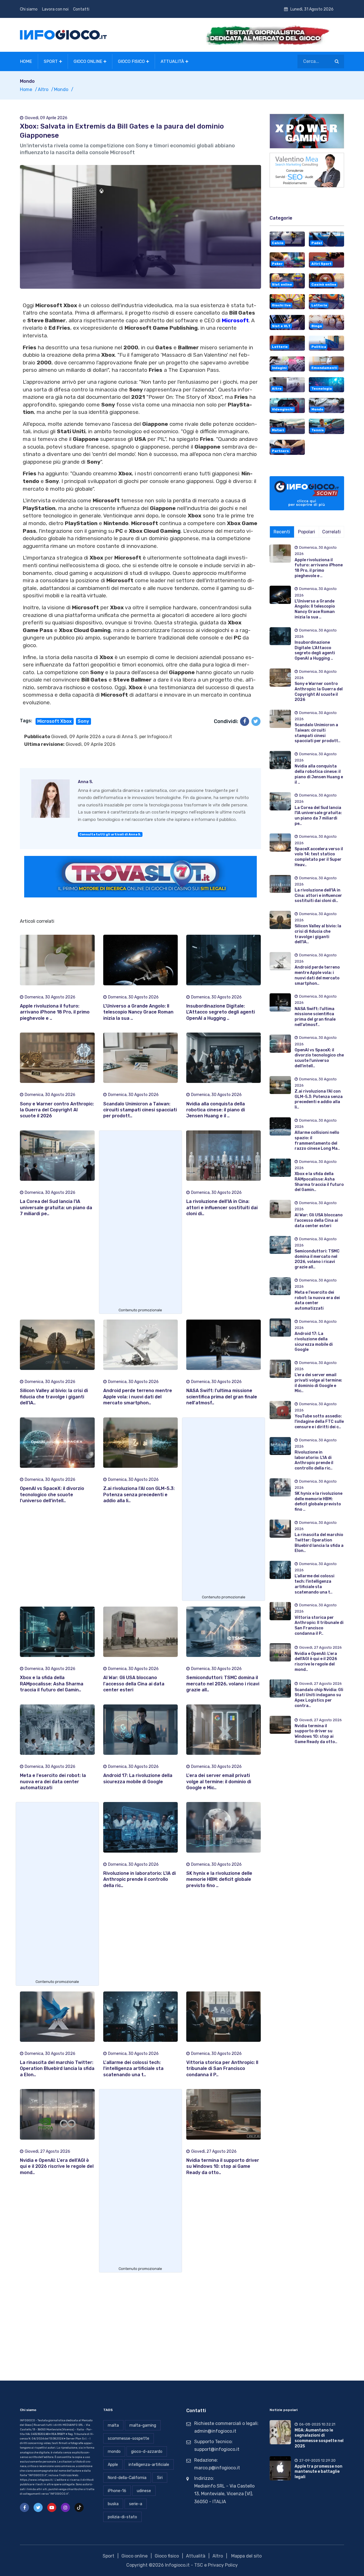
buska (113, 2504)
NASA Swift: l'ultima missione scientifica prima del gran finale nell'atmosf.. (222, 1397)
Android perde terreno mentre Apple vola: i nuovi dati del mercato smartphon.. (138, 1397)
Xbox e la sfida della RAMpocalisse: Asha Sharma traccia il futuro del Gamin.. (52, 1684)
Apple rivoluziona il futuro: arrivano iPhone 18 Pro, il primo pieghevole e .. (55, 1012)
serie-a (136, 2504)
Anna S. (130, 737)
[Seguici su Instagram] (65, 2507)
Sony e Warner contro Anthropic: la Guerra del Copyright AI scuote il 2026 (57, 1110)
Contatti (81, 9)
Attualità (172, 61)
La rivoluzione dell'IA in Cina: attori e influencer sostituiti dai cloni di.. (222, 1207)
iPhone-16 (117, 2491)
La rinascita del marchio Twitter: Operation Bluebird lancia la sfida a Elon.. (57, 2069)
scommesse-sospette (129, 2438)
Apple (113, 2465)
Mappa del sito (246, 2556)
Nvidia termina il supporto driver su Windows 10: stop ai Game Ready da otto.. (223, 2166)
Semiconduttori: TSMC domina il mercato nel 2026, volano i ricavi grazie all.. (223, 1684)
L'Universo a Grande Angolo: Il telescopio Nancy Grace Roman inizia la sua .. (138, 1012)
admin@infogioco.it (215, 2431)
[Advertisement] (140, 1221)
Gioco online (88, 61)
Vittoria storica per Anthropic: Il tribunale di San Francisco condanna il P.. (222, 2069)
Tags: (26, 721)
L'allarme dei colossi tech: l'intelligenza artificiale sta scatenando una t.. (133, 2069)
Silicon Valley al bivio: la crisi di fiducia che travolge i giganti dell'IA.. (54, 1397)
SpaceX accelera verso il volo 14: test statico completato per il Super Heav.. (319, 857)
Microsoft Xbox (54, 721)
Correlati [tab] (331, 532)
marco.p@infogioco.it (217, 2468)
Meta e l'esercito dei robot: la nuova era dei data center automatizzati (53, 1782)
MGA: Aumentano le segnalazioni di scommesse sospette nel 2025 (319, 2438)
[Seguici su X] (38, 2507)
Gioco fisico (131, 61)
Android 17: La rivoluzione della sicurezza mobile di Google (314, 1342)
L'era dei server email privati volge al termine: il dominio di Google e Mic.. (219, 1782)
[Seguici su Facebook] (24, 2507)
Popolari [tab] (307, 532)
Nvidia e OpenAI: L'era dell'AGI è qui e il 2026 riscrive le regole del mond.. (57, 2166)
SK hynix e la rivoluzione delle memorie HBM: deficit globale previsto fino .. (219, 1879)
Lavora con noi (55, 9)
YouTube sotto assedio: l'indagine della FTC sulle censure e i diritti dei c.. (319, 1421)
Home (26, 61)
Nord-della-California (127, 2478)
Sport (51, 61)
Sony (83, 721)
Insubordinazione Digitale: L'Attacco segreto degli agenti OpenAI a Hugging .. (221, 1012)
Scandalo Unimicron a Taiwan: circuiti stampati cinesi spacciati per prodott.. (140, 1110)
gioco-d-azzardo (147, 2452)
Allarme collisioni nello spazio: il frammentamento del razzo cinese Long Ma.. (317, 1141)
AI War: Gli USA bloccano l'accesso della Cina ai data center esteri (134, 1684)
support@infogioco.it (217, 2449)
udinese (144, 2491)
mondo (114, 2452)
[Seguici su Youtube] (52, 2507)
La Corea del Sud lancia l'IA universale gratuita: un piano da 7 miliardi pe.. (56, 1207)
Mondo (61, 89)
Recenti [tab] (282, 532)
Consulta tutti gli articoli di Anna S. (110, 834)
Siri (160, 2478)
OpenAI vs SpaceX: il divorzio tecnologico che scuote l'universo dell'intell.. (52, 1495)
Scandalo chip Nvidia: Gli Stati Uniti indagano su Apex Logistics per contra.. (319, 1698)
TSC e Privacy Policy (216, 2565)
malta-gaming (143, 2425)
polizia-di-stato (122, 2517)
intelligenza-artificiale (149, 2465)
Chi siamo (29, 9)
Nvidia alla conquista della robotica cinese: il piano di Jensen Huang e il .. (216, 1110)
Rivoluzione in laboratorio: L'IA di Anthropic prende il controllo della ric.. (139, 1879)
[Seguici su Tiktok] (79, 2507)
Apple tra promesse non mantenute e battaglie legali (318, 2472)
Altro (43, 89)
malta (113, 2425)
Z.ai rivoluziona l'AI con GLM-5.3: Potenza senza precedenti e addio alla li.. (139, 1495)
